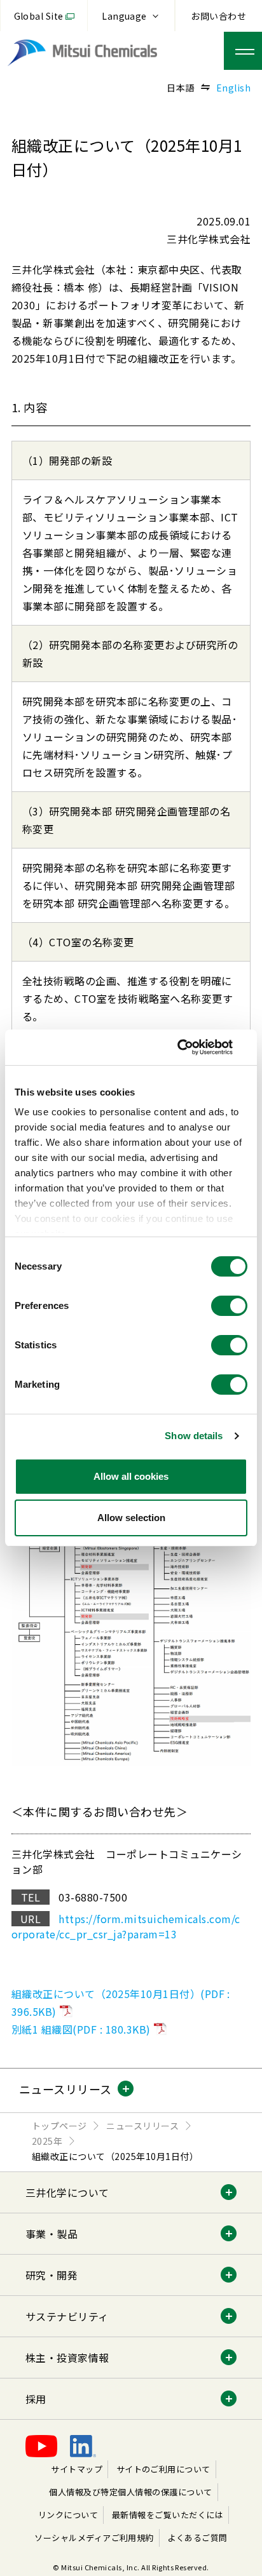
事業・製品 (52, 2234)
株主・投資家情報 (67, 2358)
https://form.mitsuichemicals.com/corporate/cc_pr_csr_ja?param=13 (126, 1926)
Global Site (39, 16)
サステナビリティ (67, 2316)
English (233, 88)
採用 (36, 2399)
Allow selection (131, 1518)
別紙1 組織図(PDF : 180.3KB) (81, 2029)
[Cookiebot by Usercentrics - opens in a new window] (192, 1047)
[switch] (229, 1306)
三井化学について (67, 2192)
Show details (194, 1436)
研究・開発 (52, 2275)
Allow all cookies (131, 1476)
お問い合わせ (218, 16)
